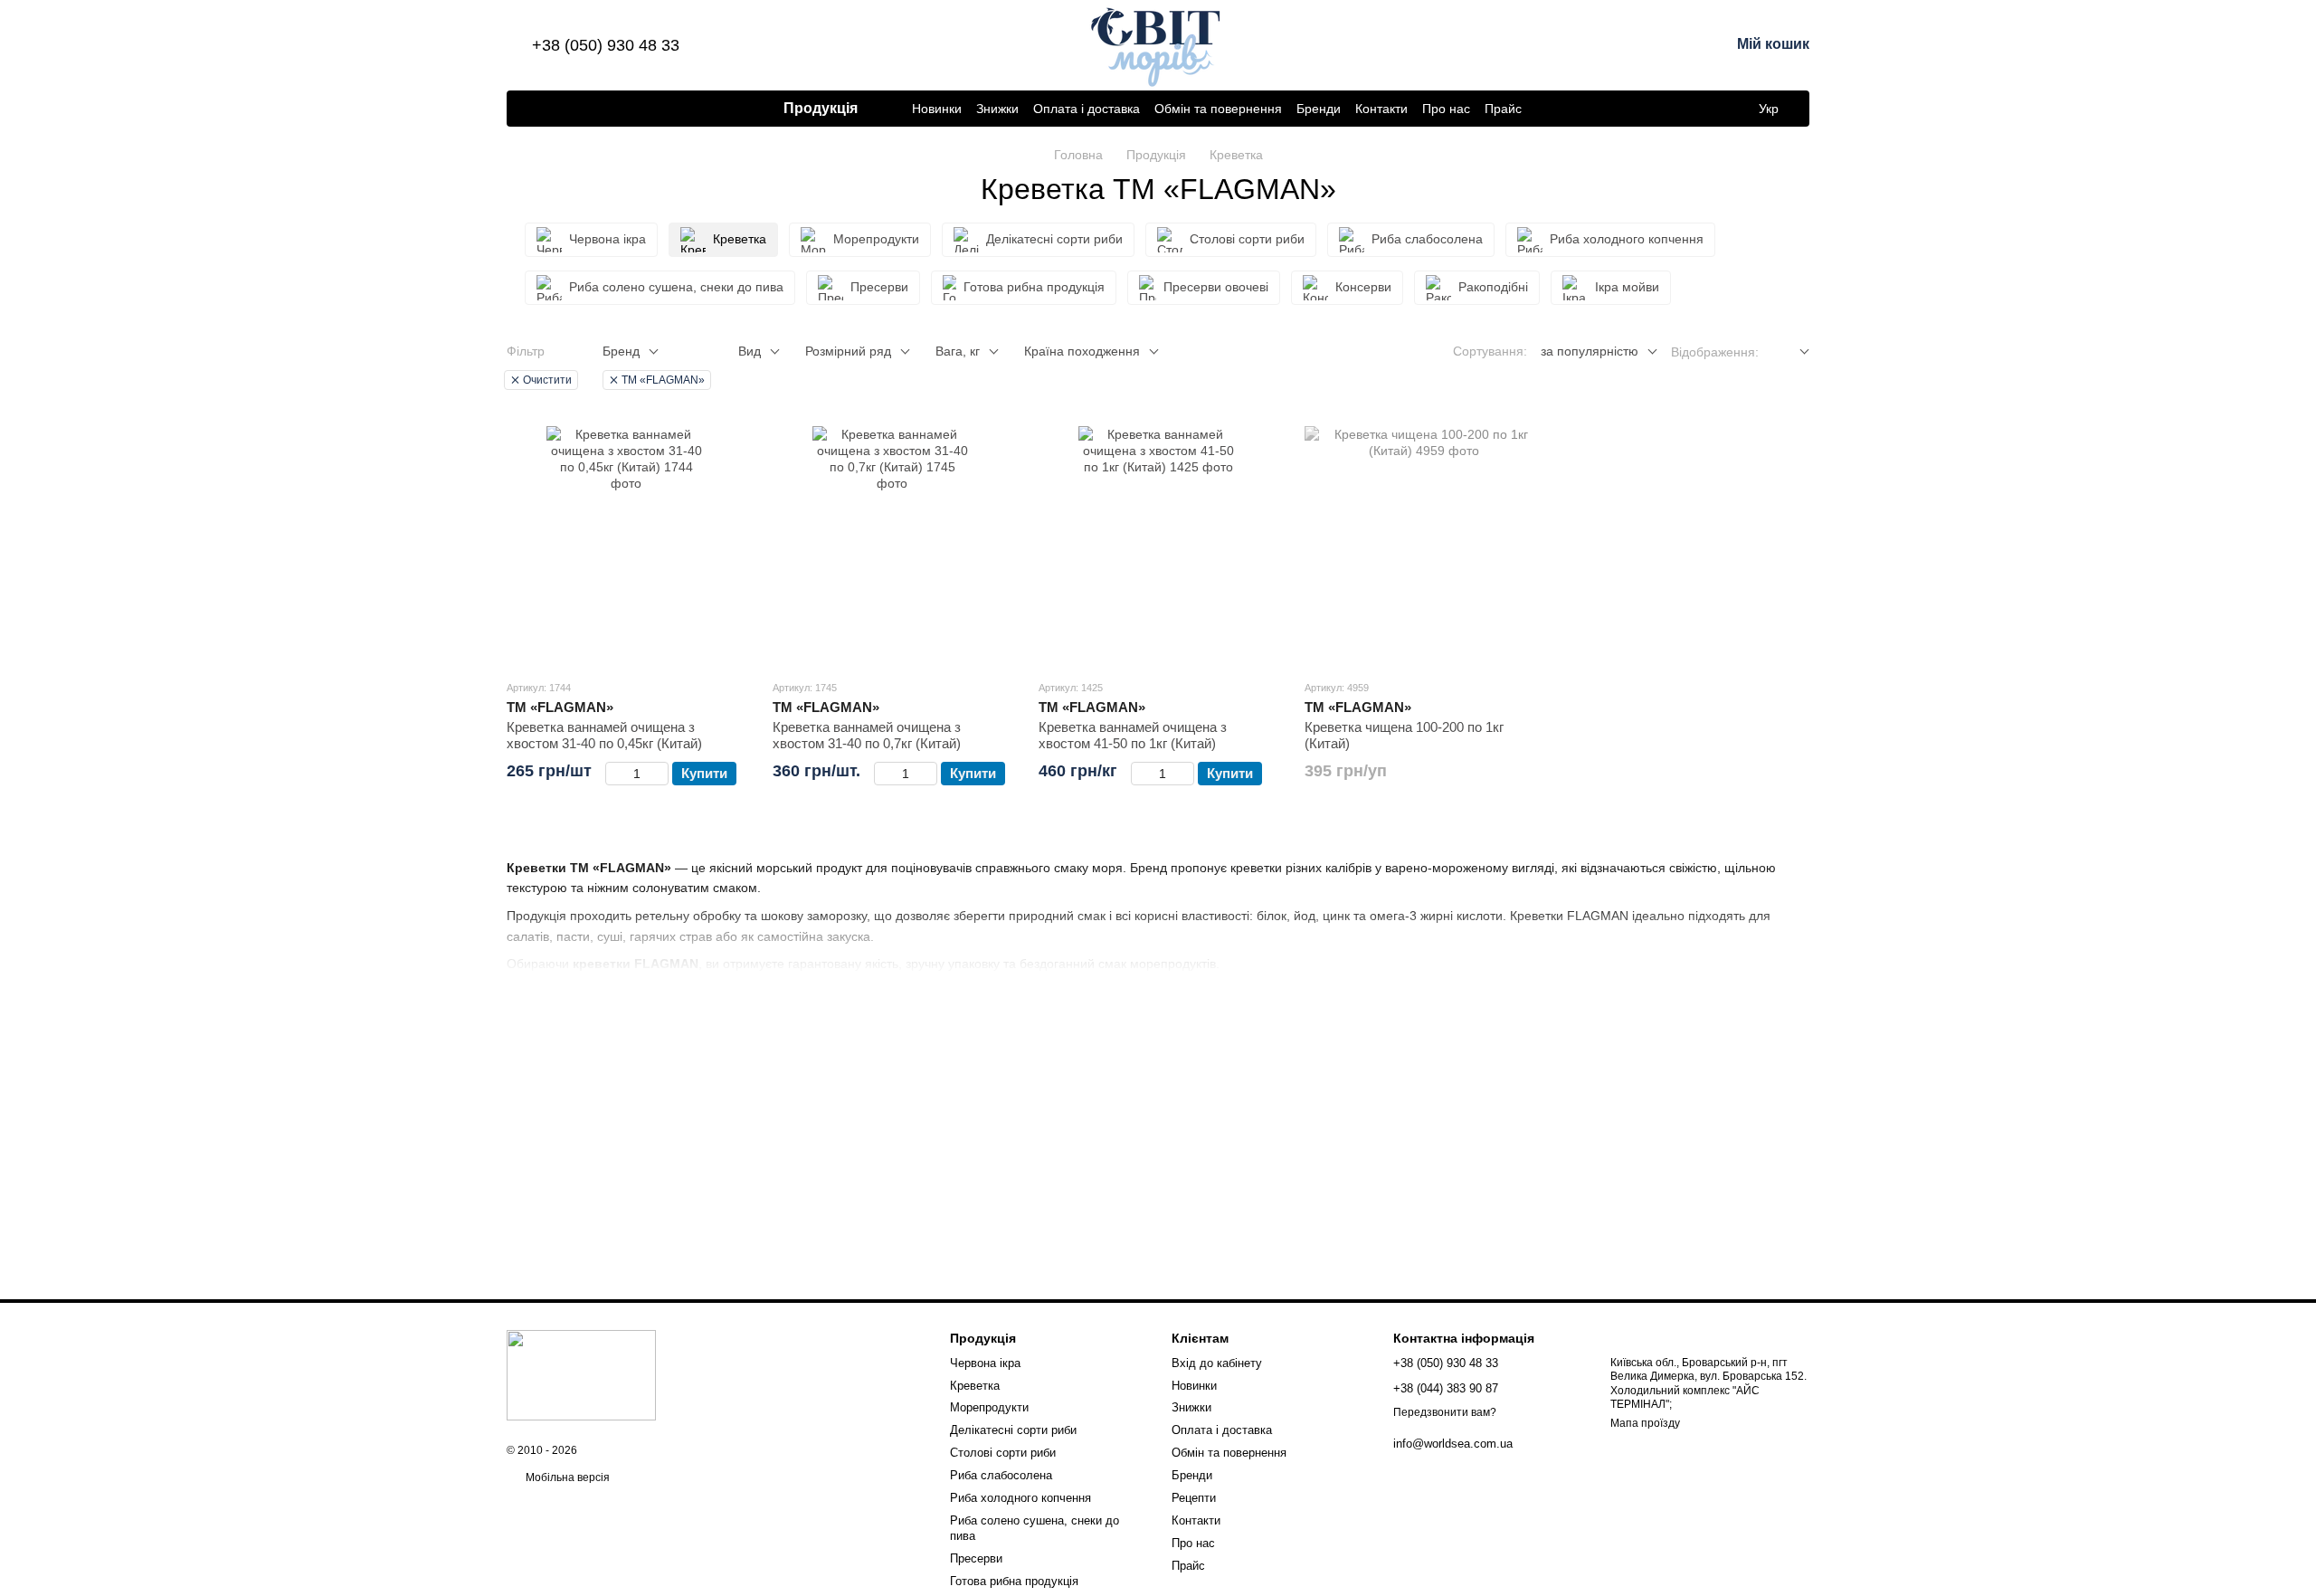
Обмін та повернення (1218, 109)
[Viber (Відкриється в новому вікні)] (528, 109)
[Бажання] (1621, 45)
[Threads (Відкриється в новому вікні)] (637, 109)
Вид (750, 351)
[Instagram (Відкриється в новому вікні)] (593, 109)
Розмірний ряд (848, 351)
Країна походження (1082, 351)
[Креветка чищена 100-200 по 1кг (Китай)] (1424, 546)
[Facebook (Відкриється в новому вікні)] (572, 109)
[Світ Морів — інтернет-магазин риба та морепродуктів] (581, 1375)
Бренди (1319, 109)
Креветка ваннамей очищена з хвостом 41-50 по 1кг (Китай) (1133, 735)
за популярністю (1590, 351)
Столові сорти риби (1003, 1453)
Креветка (975, 1386)
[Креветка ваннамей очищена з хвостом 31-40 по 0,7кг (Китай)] (892, 546)
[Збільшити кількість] (660, 774)
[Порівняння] (1574, 45)
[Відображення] (1791, 352)
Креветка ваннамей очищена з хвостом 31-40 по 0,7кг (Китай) (867, 735)
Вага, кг (958, 351)
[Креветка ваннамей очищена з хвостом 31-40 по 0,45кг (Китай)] (626, 546)
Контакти (1381, 109)
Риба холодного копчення (1020, 1498)
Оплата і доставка (1087, 109)
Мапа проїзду (1645, 1423)
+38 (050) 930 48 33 (606, 45)
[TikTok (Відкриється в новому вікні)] (615, 109)
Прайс (1503, 109)
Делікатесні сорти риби (1013, 1430)
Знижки (997, 109)
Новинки (937, 109)
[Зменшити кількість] (614, 774)
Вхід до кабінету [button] (1217, 1363)
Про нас (1446, 109)
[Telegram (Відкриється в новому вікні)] (550, 109)
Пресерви (976, 1558)
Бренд (621, 351)
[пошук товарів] (1554, 109)
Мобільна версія (566, 1477)
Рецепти (1194, 1498)
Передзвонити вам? (1445, 1412)
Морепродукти (989, 1407)
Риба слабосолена (1001, 1475)
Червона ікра (985, 1363)
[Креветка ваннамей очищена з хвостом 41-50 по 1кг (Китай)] (1158, 546)
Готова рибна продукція (1014, 1581)
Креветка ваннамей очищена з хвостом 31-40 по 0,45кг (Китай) (604, 735)
